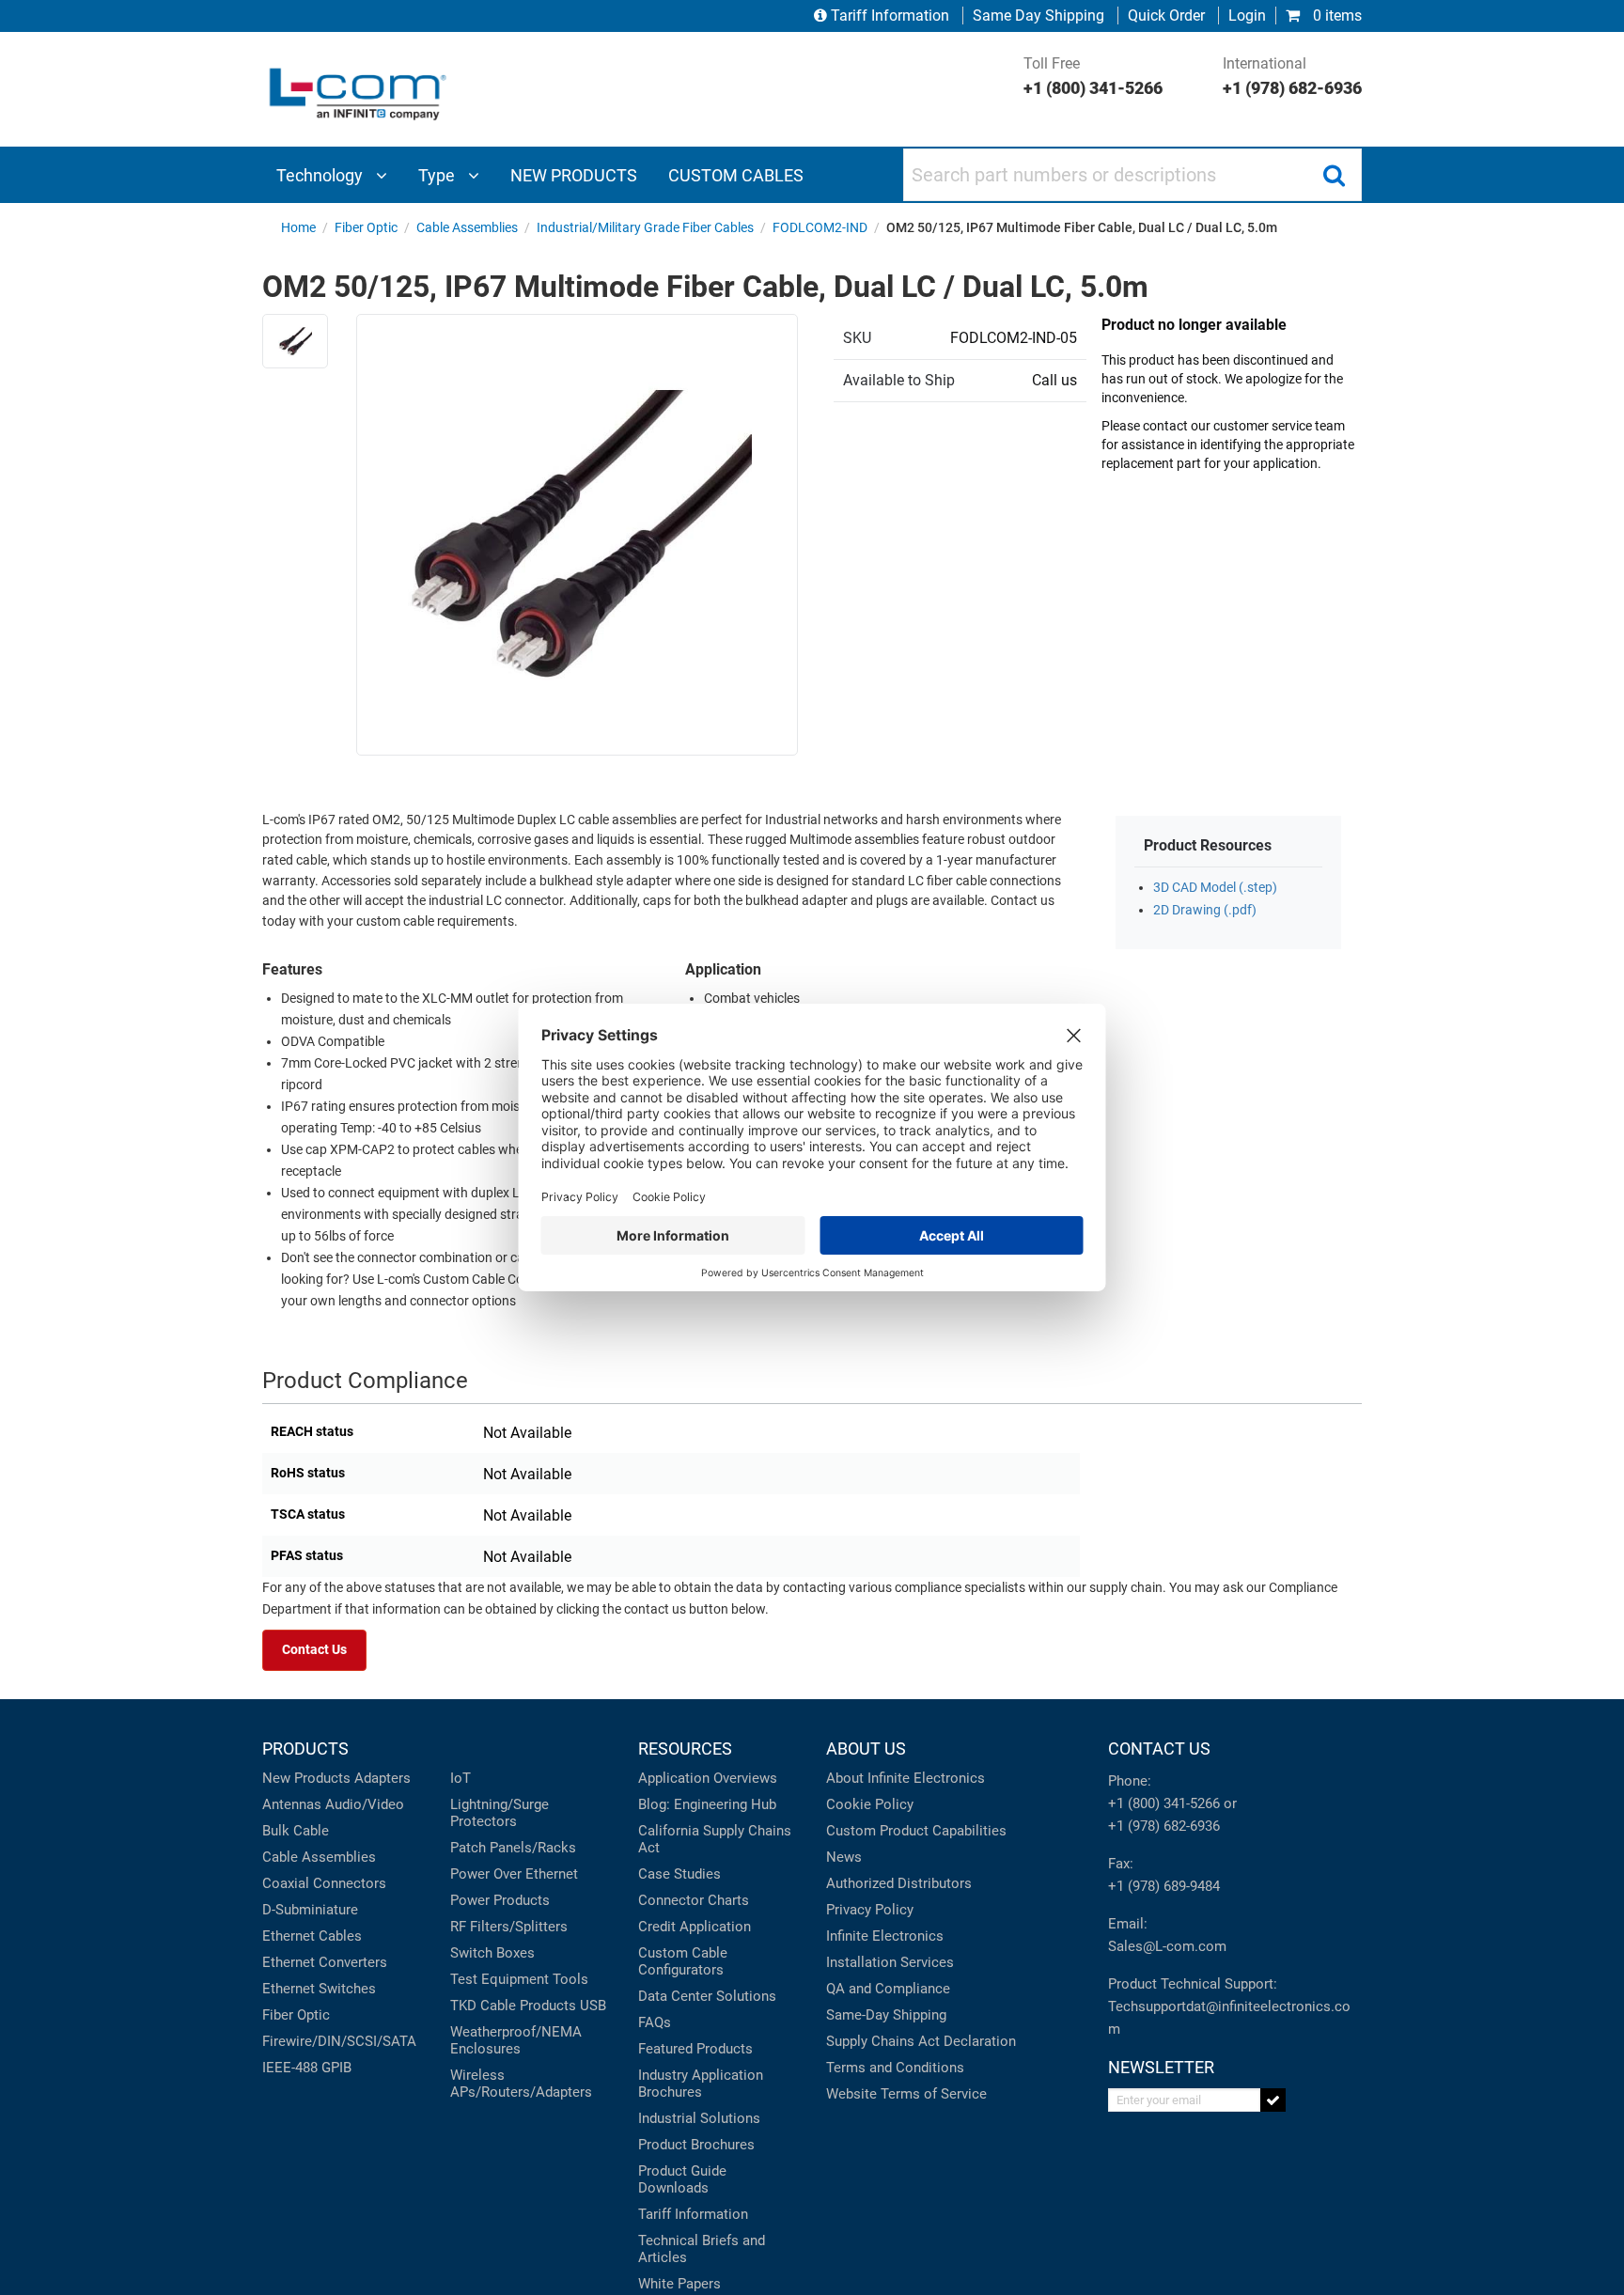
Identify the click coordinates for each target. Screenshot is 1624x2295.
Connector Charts (694, 1900)
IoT (461, 1778)
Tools (570, 1979)
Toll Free (1093, 76)
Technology (321, 175)
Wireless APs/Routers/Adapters (521, 2084)
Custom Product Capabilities (916, 1831)
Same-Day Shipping (886, 2015)
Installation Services (890, 1962)
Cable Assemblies (319, 1857)
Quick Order (1166, 16)
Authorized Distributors (899, 1883)
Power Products (500, 1900)
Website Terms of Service (906, 2094)
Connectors (350, 1883)
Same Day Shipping (1038, 16)
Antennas (292, 1804)
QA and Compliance (888, 1989)
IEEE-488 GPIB (307, 2068)
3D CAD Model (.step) (1215, 888)
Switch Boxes (492, 1953)
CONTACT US (1159, 1749)
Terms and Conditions (895, 2068)
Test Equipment (500, 1979)
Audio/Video (365, 1804)
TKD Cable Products (513, 2006)
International (1292, 76)
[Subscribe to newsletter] (1273, 2100)
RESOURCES (685, 1749)
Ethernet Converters (325, 1962)
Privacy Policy (870, 1910)
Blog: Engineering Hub (707, 1804)
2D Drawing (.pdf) (1205, 910)
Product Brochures (696, 2145)
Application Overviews (708, 1778)
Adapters (383, 1778)
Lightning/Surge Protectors (500, 1813)
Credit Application (695, 1927)
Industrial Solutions (699, 2118)
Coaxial (286, 1883)
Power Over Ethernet (514, 1874)
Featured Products (695, 2049)
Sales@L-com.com (1167, 1946)
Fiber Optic (296, 2015)
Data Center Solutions (707, 1996)
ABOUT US (866, 1749)
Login (1247, 16)
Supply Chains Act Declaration (921, 2041)
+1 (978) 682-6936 (1164, 1826)
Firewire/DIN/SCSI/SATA (339, 2041)
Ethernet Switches (319, 1989)
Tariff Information (890, 16)
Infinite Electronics (885, 1936)
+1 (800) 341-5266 (1164, 1803)
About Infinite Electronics (906, 1778)
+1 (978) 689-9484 (1164, 1886)
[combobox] (1132, 175)
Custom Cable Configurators (683, 1961)
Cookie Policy (870, 1804)
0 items (1335, 16)
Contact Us (314, 1650)
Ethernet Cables (312, 1936)
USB (593, 2006)
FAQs (655, 2022)
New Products (306, 1778)
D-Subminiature (310, 1910)
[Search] (1334, 175)
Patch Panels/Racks (513, 1848)
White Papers (679, 2284)
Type (438, 175)
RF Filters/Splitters (509, 1927)
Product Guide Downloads (682, 2179)
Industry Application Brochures (701, 2084)
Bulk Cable (296, 1831)
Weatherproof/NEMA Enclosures (516, 2040)
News (844, 1857)
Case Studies (679, 1874)
